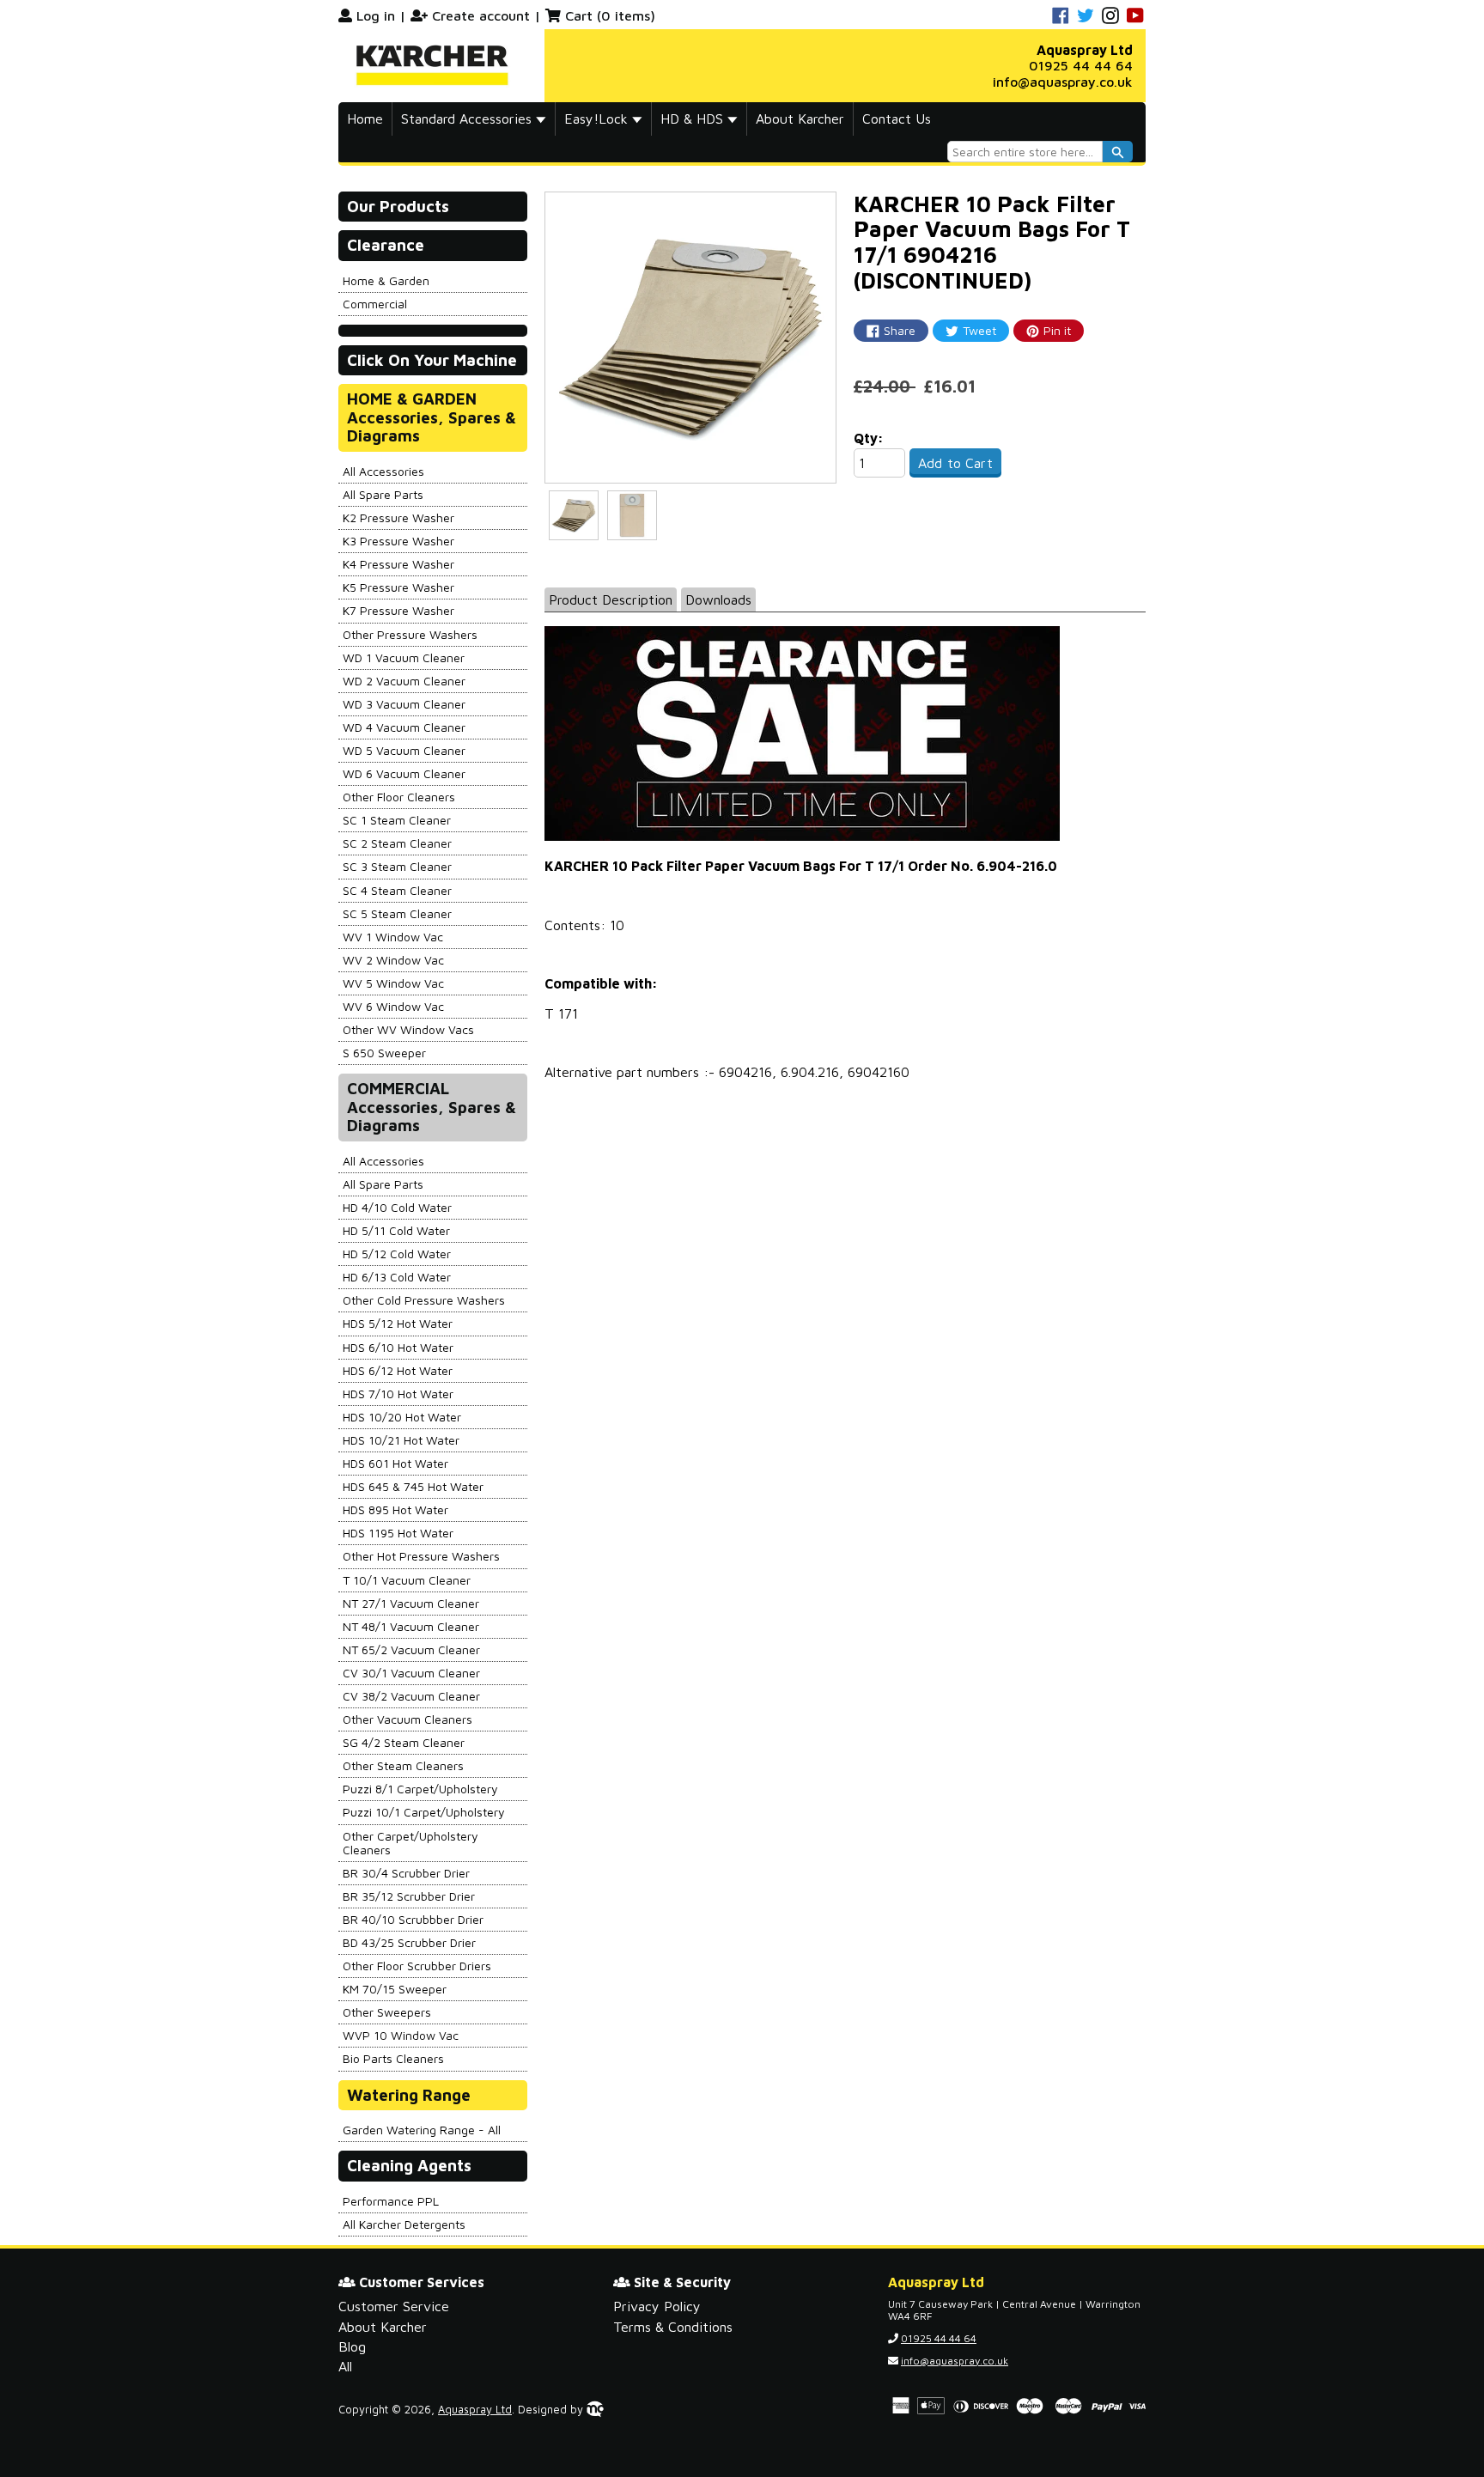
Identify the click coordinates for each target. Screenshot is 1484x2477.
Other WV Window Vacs (408, 1029)
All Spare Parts (383, 494)
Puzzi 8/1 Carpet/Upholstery (420, 1789)
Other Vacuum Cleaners (407, 1719)
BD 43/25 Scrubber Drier (409, 1942)
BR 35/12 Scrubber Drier (409, 1896)
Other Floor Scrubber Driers (417, 1966)
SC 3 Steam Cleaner (397, 866)
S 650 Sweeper (384, 1053)
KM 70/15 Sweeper (395, 1989)
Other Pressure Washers (410, 634)
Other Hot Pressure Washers (421, 1556)
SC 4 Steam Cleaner (397, 890)
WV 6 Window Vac (393, 1006)
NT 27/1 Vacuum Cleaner (411, 1603)
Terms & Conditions (673, 2327)
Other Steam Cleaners (403, 1765)
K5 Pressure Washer (398, 587)
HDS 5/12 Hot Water (398, 1323)
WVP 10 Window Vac (401, 2035)
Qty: (869, 438)
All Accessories (383, 471)
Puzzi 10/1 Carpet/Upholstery (424, 1812)
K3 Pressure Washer (398, 541)
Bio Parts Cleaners (393, 2058)
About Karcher (800, 119)
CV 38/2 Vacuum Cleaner (411, 1696)
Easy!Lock (598, 119)
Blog (352, 2346)
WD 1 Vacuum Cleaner (404, 657)
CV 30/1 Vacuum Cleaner (411, 1673)
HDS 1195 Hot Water (398, 1533)
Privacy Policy (657, 2306)
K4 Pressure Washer (398, 564)
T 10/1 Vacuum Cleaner (407, 1580)
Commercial (375, 304)
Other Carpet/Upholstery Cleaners (411, 1843)
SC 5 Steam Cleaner (397, 913)
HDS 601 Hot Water (395, 1463)
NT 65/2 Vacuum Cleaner (411, 1649)
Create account (481, 15)
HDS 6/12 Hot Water (398, 1370)
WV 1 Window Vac (393, 937)
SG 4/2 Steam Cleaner (404, 1742)
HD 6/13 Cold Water (397, 1277)
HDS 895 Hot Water (395, 1509)
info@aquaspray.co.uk (1063, 82)
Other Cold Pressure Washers (424, 1300)
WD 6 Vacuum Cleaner (404, 773)
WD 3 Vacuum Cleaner (404, 704)
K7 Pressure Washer (398, 610)
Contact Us (897, 119)
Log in (376, 15)
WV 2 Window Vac (393, 960)
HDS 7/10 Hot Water (398, 1394)
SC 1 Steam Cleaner (397, 820)
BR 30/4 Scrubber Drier (406, 1873)
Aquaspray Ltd (475, 2410)
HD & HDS (694, 119)
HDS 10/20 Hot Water (402, 1417)
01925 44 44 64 (1081, 65)
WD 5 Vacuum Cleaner (404, 750)
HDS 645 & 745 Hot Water (413, 1486)
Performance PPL (391, 2201)
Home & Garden (386, 280)
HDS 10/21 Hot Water (401, 1440)
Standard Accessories (468, 119)
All (345, 2366)
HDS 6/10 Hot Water (398, 1347)
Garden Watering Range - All (422, 2130)
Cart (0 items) (610, 15)
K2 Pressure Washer (398, 517)
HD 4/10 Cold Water (397, 1207)
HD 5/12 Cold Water (397, 1254)
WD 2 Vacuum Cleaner (404, 681)
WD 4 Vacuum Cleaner (404, 727)
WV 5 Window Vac (393, 983)
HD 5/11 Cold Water (396, 1230)
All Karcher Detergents (404, 2224)
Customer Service (394, 2306)
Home (365, 119)
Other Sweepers (387, 2012)
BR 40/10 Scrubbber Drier (413, 1919)
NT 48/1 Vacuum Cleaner (411, 1626)
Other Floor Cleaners (399, 797)
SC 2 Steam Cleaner (397, 843)
